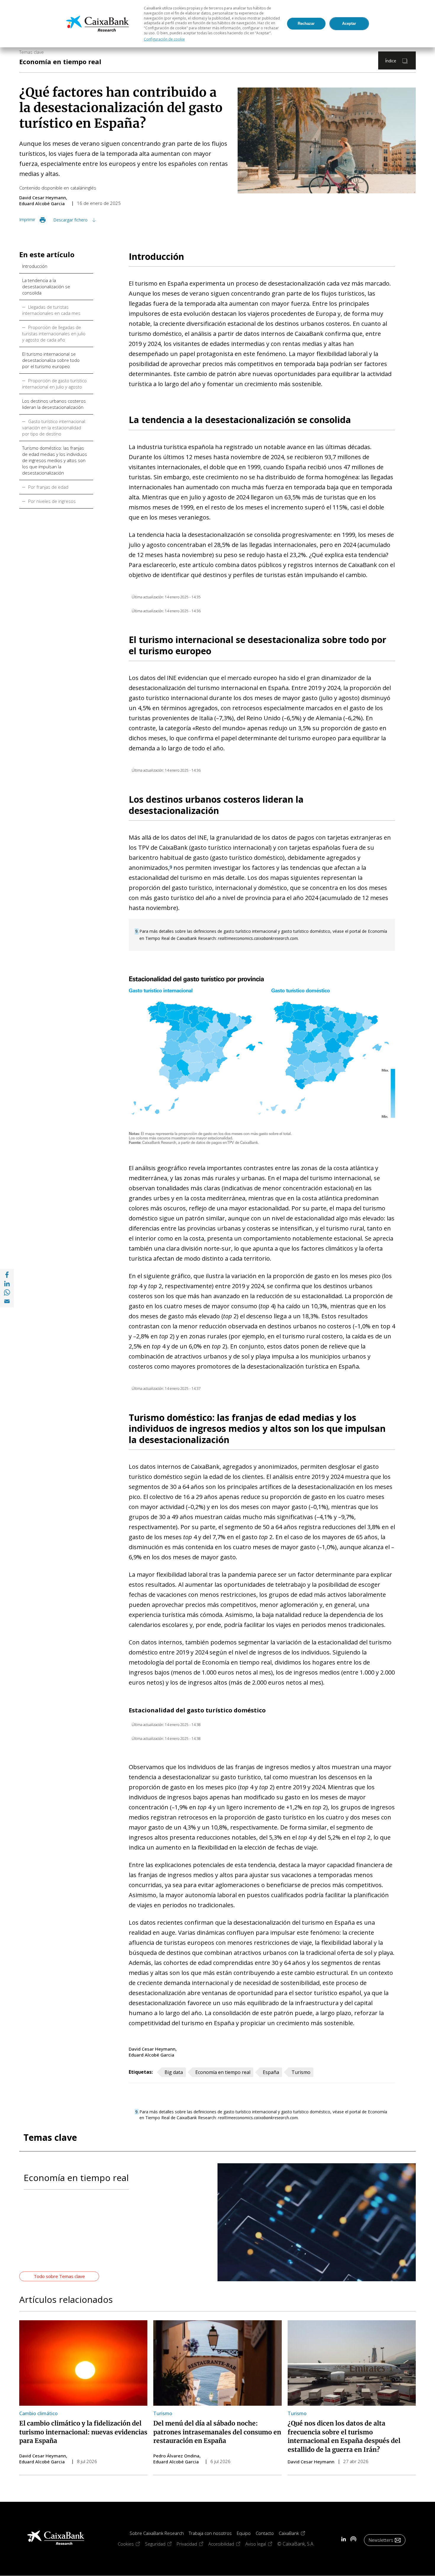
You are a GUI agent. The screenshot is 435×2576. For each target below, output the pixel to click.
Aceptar (349, 24)
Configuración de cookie (164, 39)
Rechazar (306, 24)
